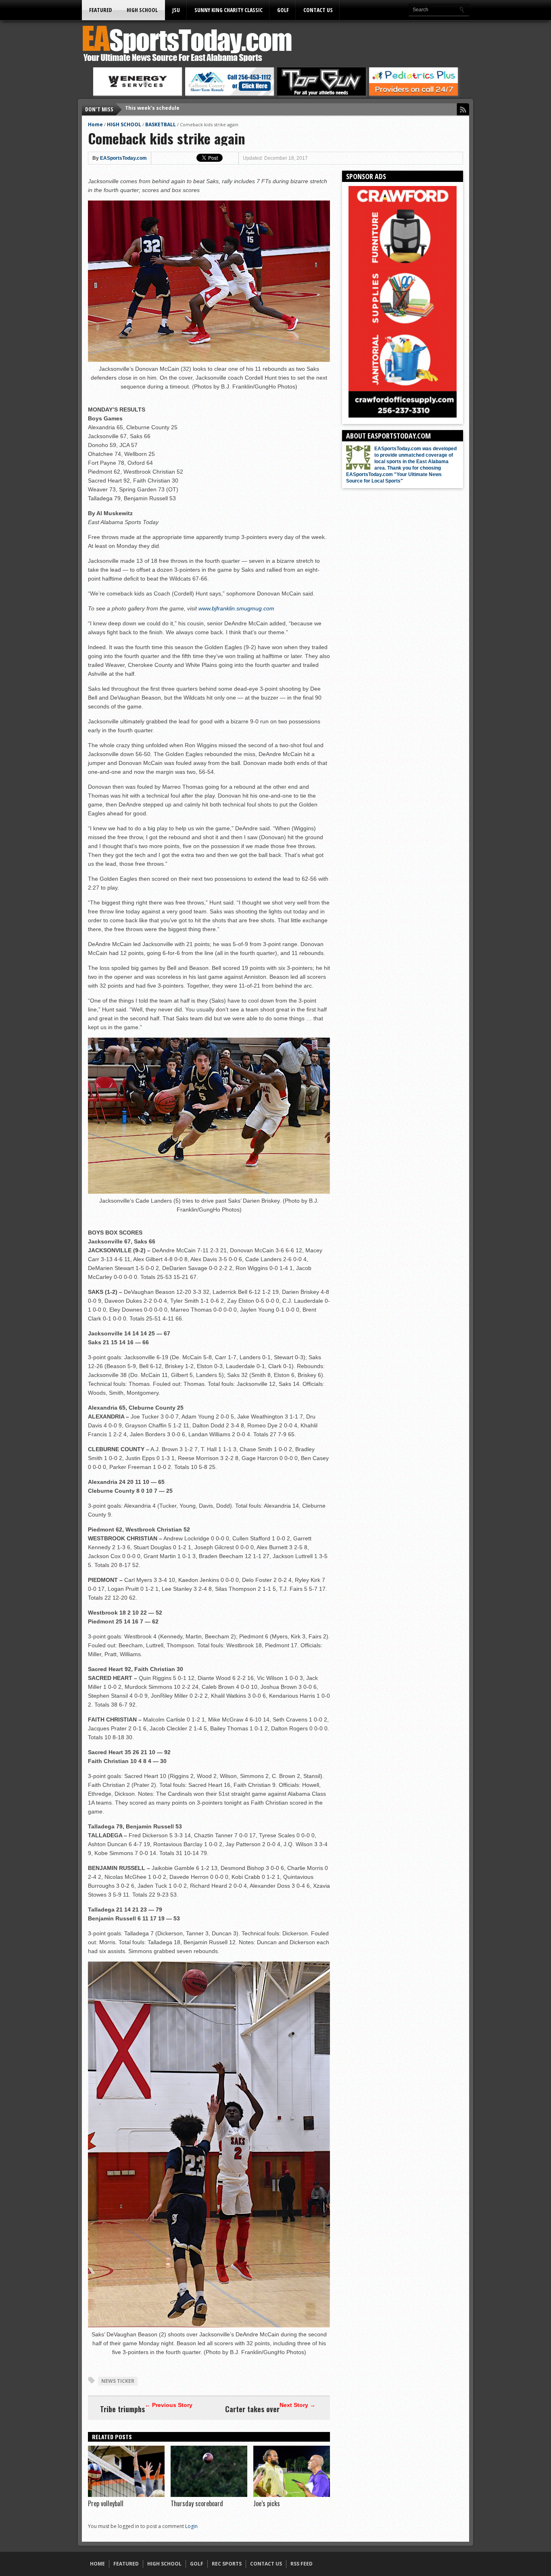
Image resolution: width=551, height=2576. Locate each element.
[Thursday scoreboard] (209, 2495)
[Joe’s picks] (292, 2495)
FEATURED (101, 10)
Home (95, 124)
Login (191, 2526)
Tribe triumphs (122, 2409)
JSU (176, 10)
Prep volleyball (106, 2503)
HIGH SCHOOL (142, 10)
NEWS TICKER (118, 2381)
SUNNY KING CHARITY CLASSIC (229, 10)
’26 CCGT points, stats (153, 109)
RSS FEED (302, 2564)
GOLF (283, 10)
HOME (97, 2564)
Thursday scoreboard (197, 2503)
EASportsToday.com (123, 158)
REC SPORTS (227, 2564)
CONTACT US (318, 10)
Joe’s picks (267, 2503)
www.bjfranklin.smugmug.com (236, 608)
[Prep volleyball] (126, 2495)
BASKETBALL (161, 124)
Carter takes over (252, 2409)
